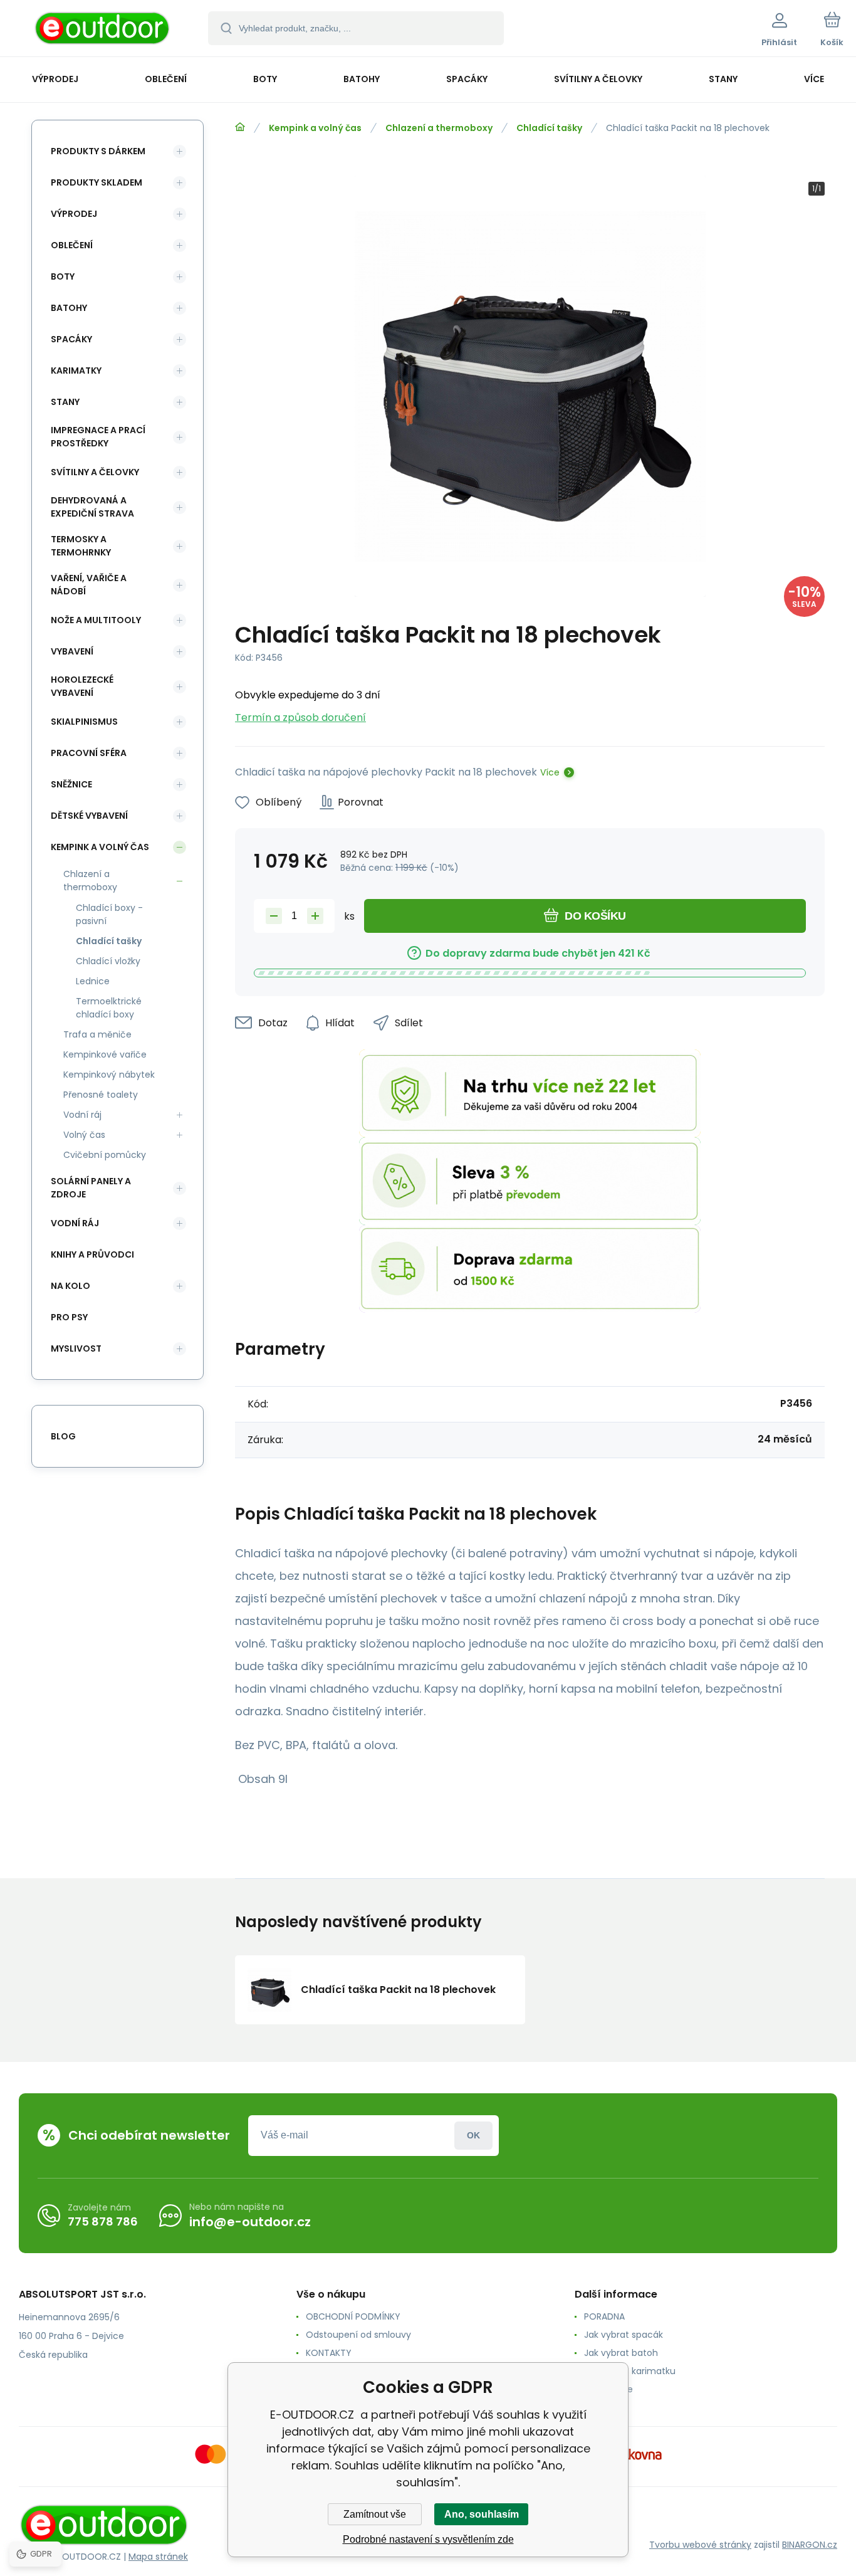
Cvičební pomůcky (105, 1155)
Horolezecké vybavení (82, 686)
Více (550, 772)
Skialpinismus (84, 722)
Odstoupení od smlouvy (358, 2335)
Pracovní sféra (89, 753)
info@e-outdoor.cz (250, 2222)
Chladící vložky (108, 961)
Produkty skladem (97, 182)
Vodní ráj (82, 1115)
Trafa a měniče (97, 1034)
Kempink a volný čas (315, 128)
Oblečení (72, 245)
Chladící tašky (549, 128)
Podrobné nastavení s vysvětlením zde (428, 2539)
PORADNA (604, 2316)
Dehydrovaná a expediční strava (92, 507)
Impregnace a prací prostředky (98, 437)
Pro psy (69, 1317)
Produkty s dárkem (98, 151)
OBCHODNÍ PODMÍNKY (353, 2316)
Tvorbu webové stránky (700, 2545)
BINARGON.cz (810, 2545)
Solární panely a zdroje (91, 1188)
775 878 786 (103, 2221)
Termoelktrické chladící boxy (109, 1008)
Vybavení (72, 651)
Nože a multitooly (96, 620)
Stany (65, 402)
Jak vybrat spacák (624, 2335)
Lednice (93, 981)
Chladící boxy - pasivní (109, 914)
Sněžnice (71, 784)
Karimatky (76, 371)
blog (63, 1436)
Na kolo (70, 1286)
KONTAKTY (329, 2353)
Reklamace (608, 2389)
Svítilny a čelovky (95, 472)
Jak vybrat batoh (621, 2353)
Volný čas (84, 1135)
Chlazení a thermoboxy (439, 128)
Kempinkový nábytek (109, 1075)
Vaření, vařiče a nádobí (89, 585)
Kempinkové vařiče (105, 1054)
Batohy (69, 308)
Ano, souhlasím (482, 2514)
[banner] (103, 30)
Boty (63, 276)
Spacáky (71, 339)
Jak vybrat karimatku (630, 2371)
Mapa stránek (158, 2557)
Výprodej (74, 214)
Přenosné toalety (101, 1095)
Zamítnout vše (375, 2514)
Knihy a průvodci (92, 1254)
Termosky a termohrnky (81, 546)
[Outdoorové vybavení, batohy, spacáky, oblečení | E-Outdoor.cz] (240, 127)
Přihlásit (473, 2136)
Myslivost (76, 1348)
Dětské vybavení (89, 816)
